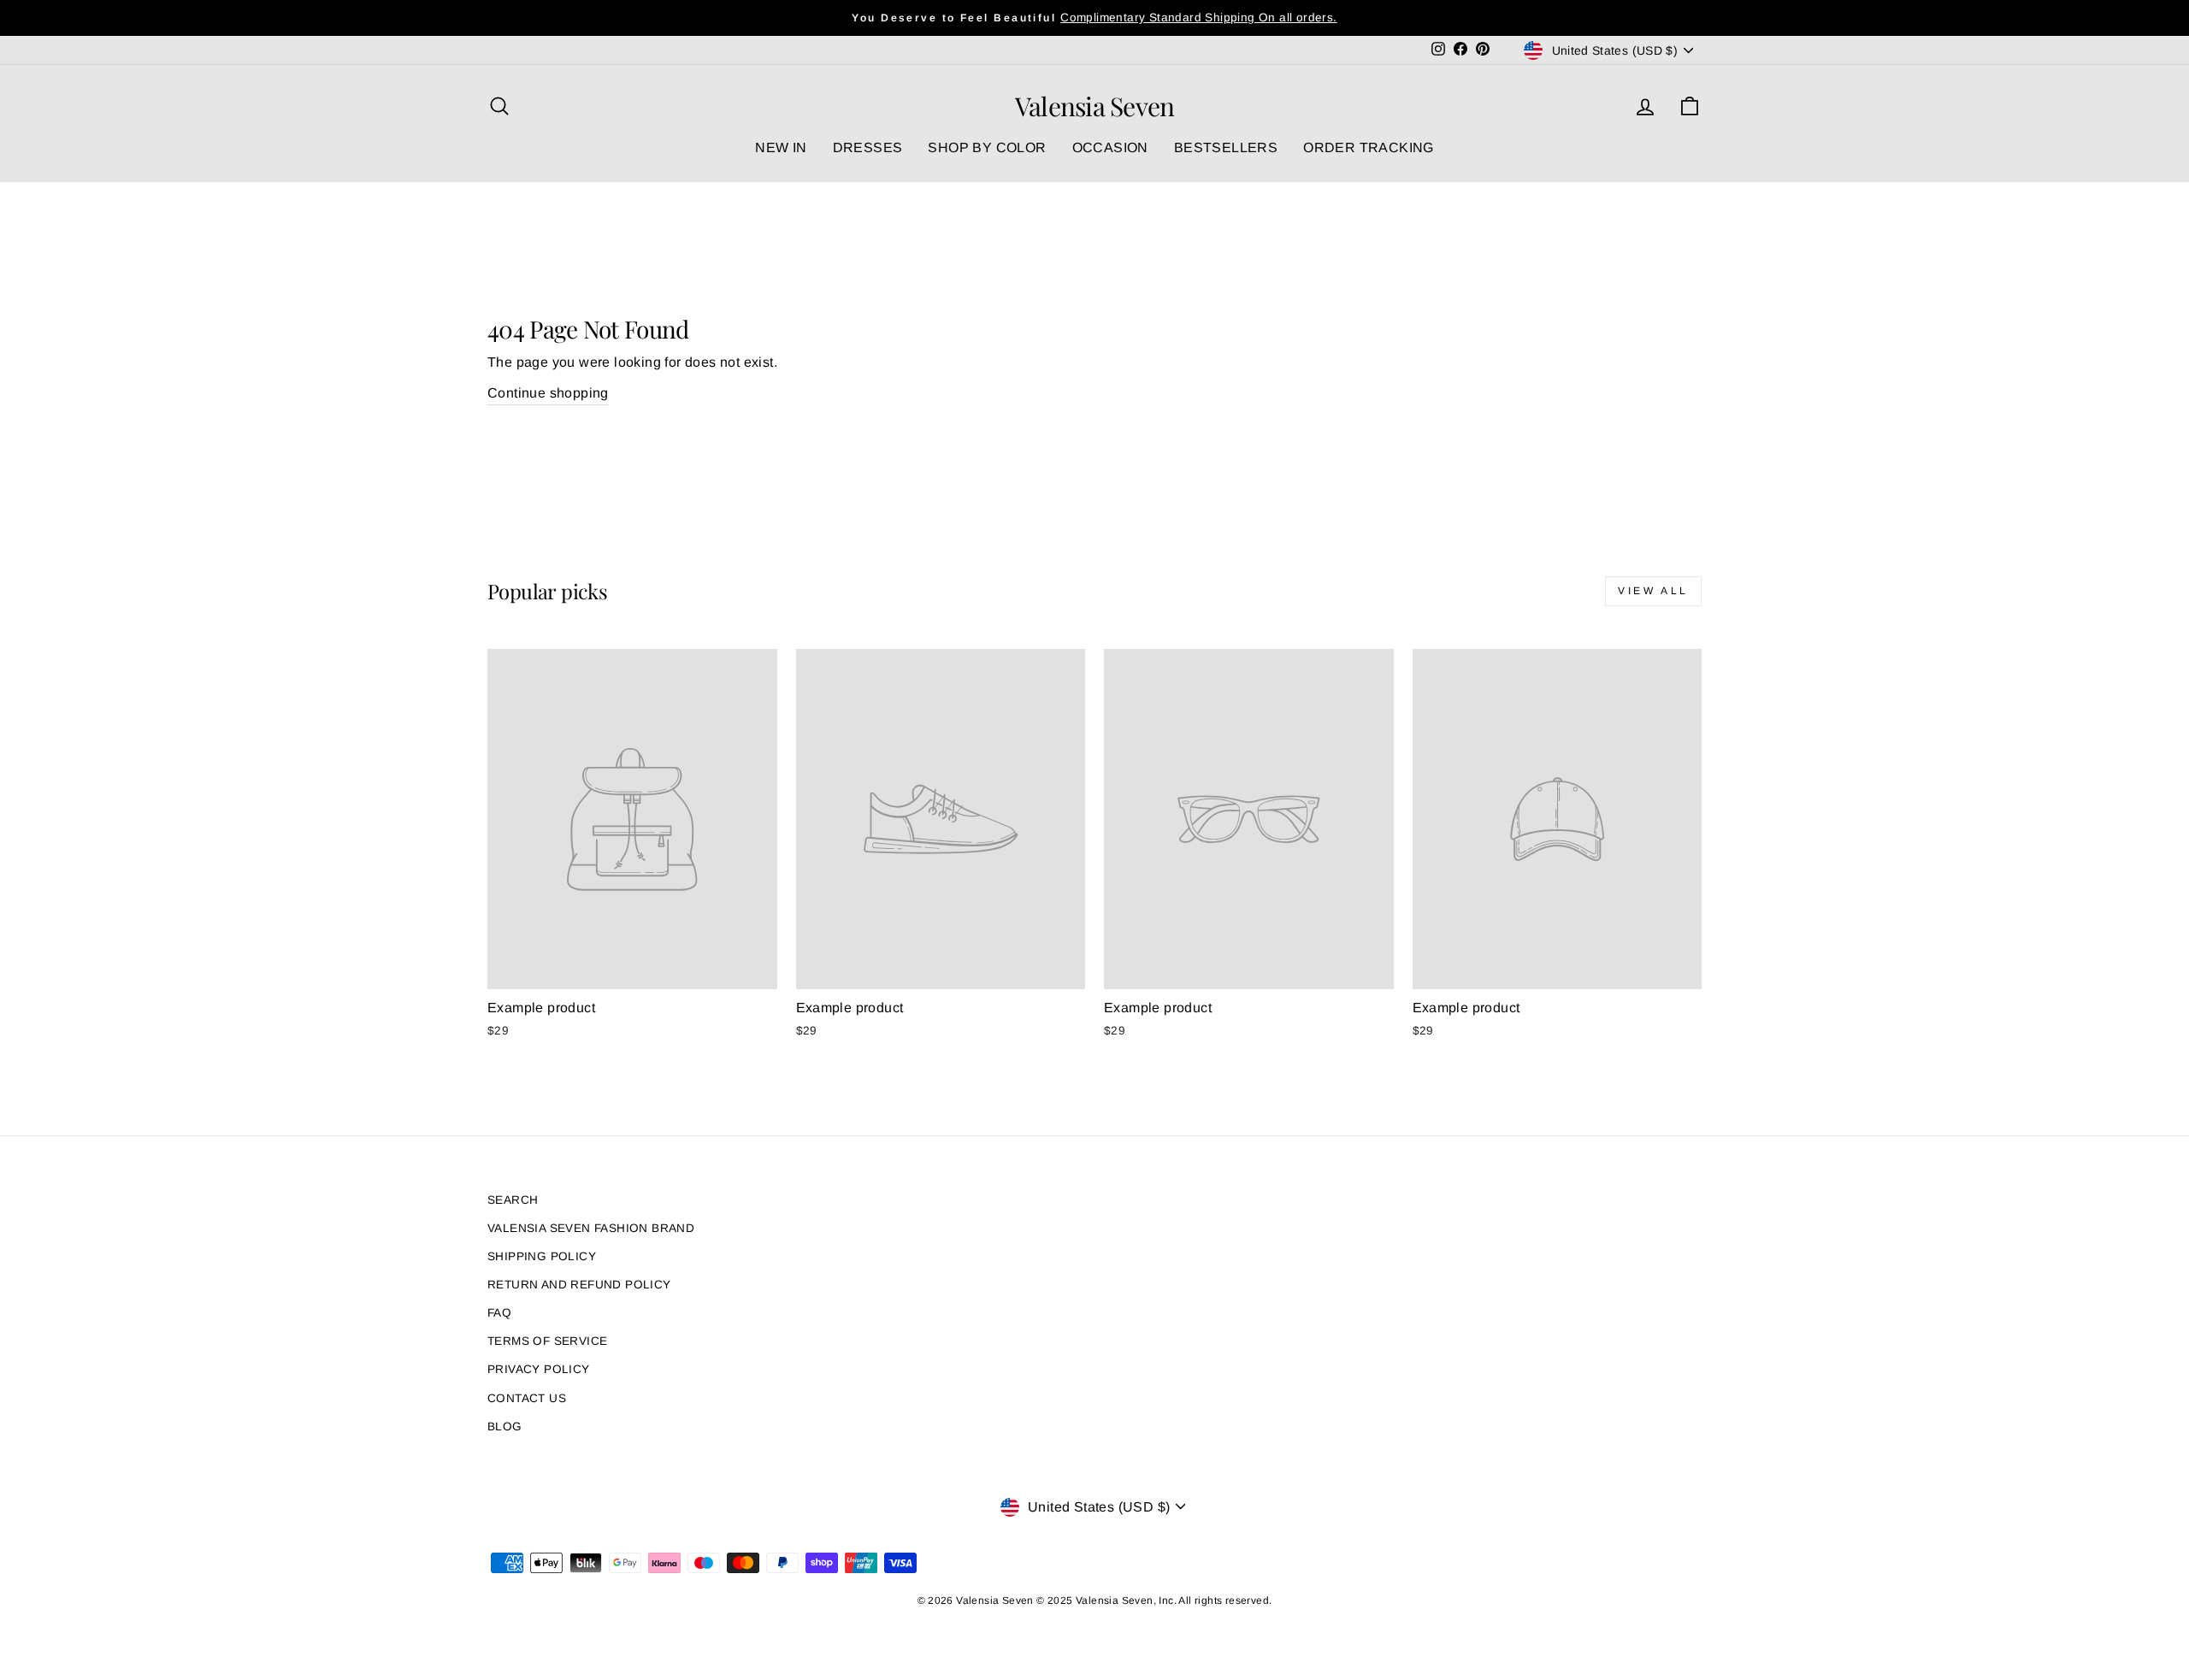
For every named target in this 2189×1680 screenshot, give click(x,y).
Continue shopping (548, 393)
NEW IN (781, 147)
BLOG (505, 1427)
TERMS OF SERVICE (547, 1341)
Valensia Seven (1095, 106)
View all (1653, 591)
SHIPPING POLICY (542, 1256)
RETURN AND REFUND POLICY (579, 1285)
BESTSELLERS (1226, 147)
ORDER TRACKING (1369, 147)
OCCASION (1110, 147)
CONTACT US (527, 1398)
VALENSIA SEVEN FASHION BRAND (591, 1228)
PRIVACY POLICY (539, 1369)
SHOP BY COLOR (987, 147)
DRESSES (868, 147)
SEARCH (513, 1200)
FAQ (499, 1313)
